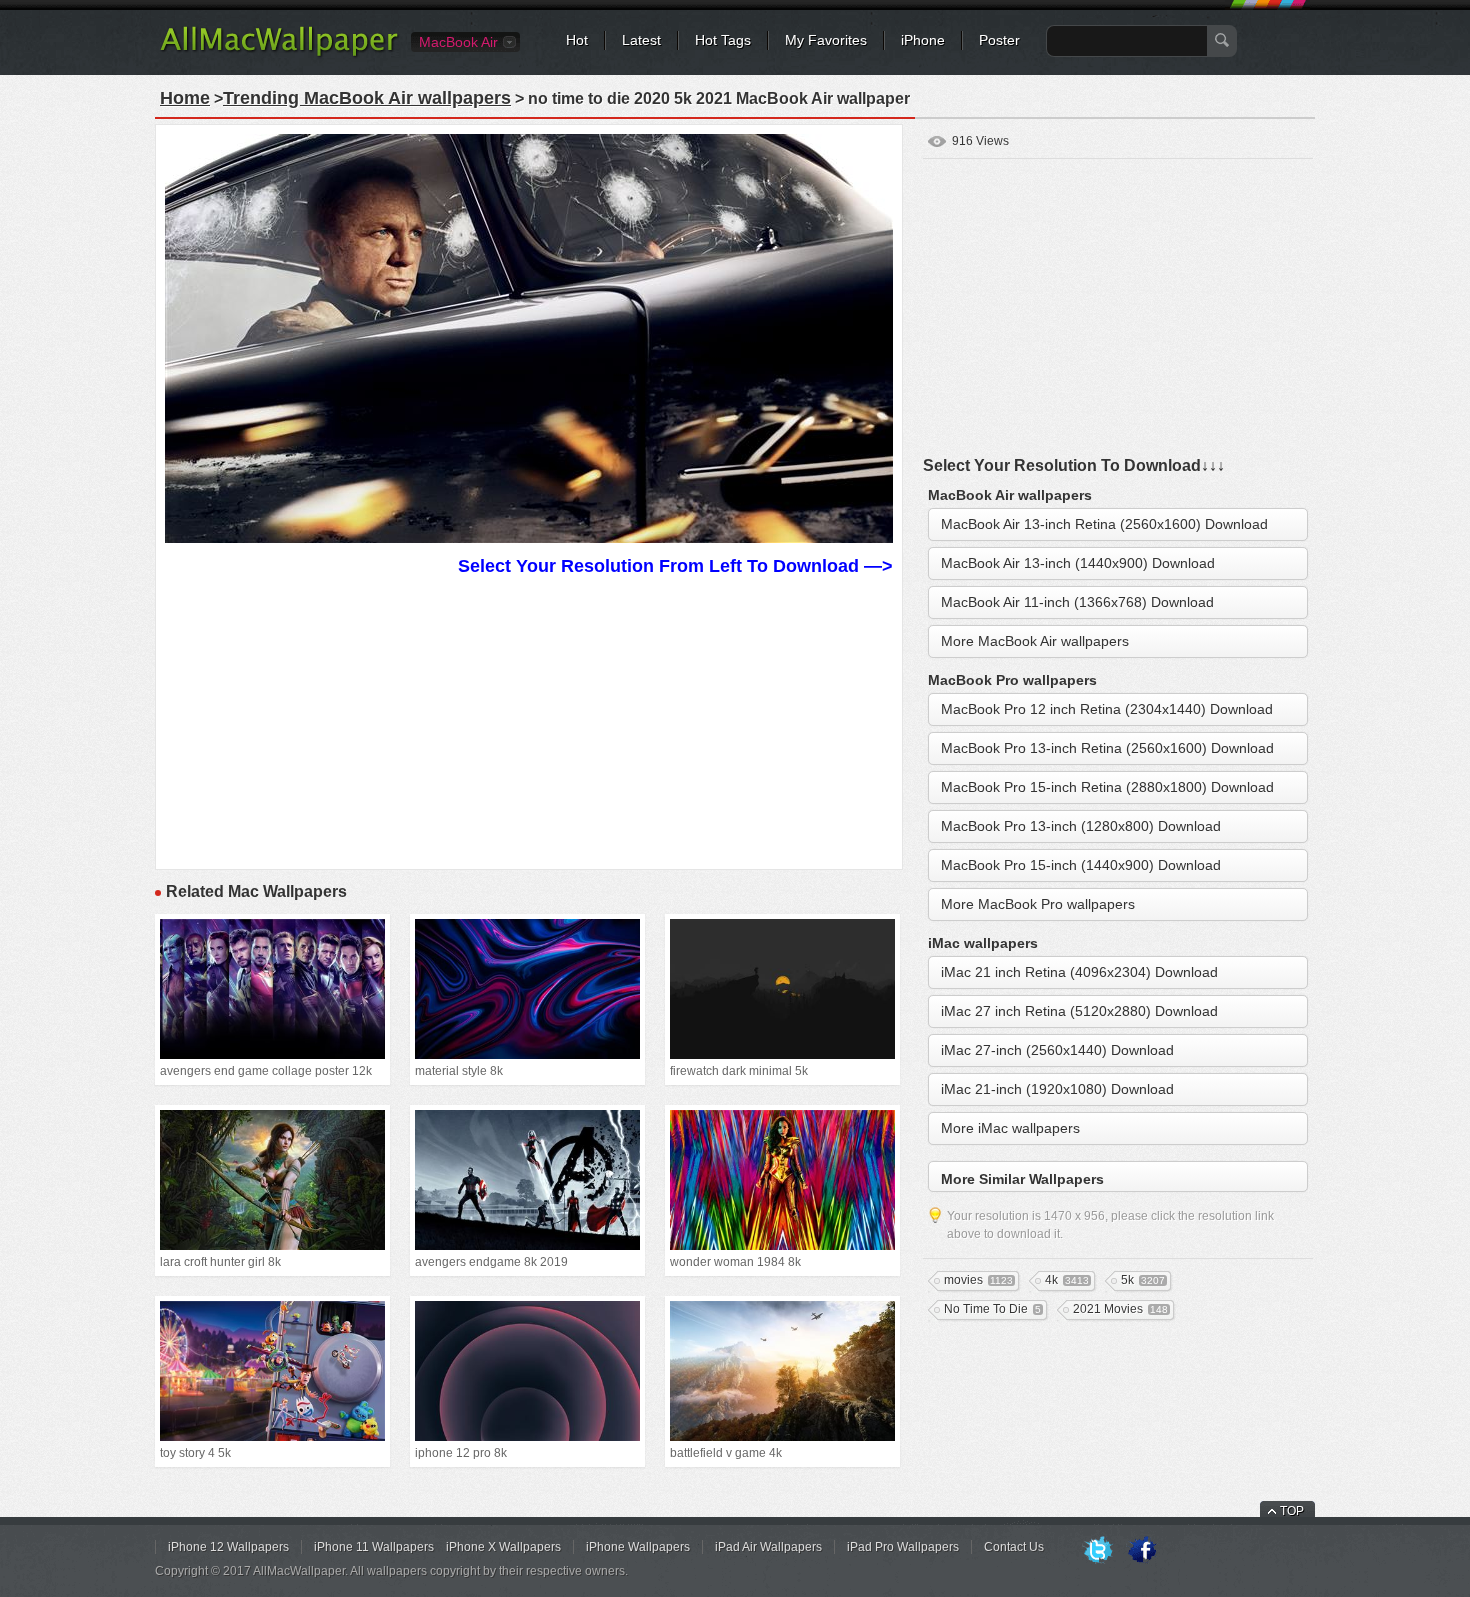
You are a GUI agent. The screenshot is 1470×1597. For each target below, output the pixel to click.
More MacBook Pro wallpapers (1038, 904)
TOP (1292, 1511)
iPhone (923, 40)
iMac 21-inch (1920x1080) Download (1057, 1089)
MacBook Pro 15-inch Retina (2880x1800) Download (1107, 787)
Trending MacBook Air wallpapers (367, 98)
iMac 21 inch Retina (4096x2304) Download (1079, 972)
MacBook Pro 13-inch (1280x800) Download (1081, 826)
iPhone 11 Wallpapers (374, 1547)
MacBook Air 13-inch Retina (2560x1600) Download (1104, 524)
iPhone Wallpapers (638, 1547)
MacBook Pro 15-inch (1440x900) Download (1081, 865)
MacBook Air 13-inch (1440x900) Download (1078, 563)
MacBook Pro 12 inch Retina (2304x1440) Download (1107, 709)
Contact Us (1014, 1547)
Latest (641, 40)
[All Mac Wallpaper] (280, 55)
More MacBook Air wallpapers (1035, 641)
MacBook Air (458, 42)
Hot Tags (723, 40)
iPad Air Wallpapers (768, 1547)
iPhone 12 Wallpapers (228, 1547)
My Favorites (826, 40)
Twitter (1098, 1551)
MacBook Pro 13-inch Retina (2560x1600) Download (1107, 748)
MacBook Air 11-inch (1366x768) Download (1077, 602)
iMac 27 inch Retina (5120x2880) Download (1079, 1011)
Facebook (1142, 1551)
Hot (577, 40)
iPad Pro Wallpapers (903, 1547)
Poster (999, 40)
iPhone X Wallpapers (503, 1547)
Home (185, 98)
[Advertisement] (529, 720)
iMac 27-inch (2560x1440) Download (1057, 1050)
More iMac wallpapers (1010, 1128)
